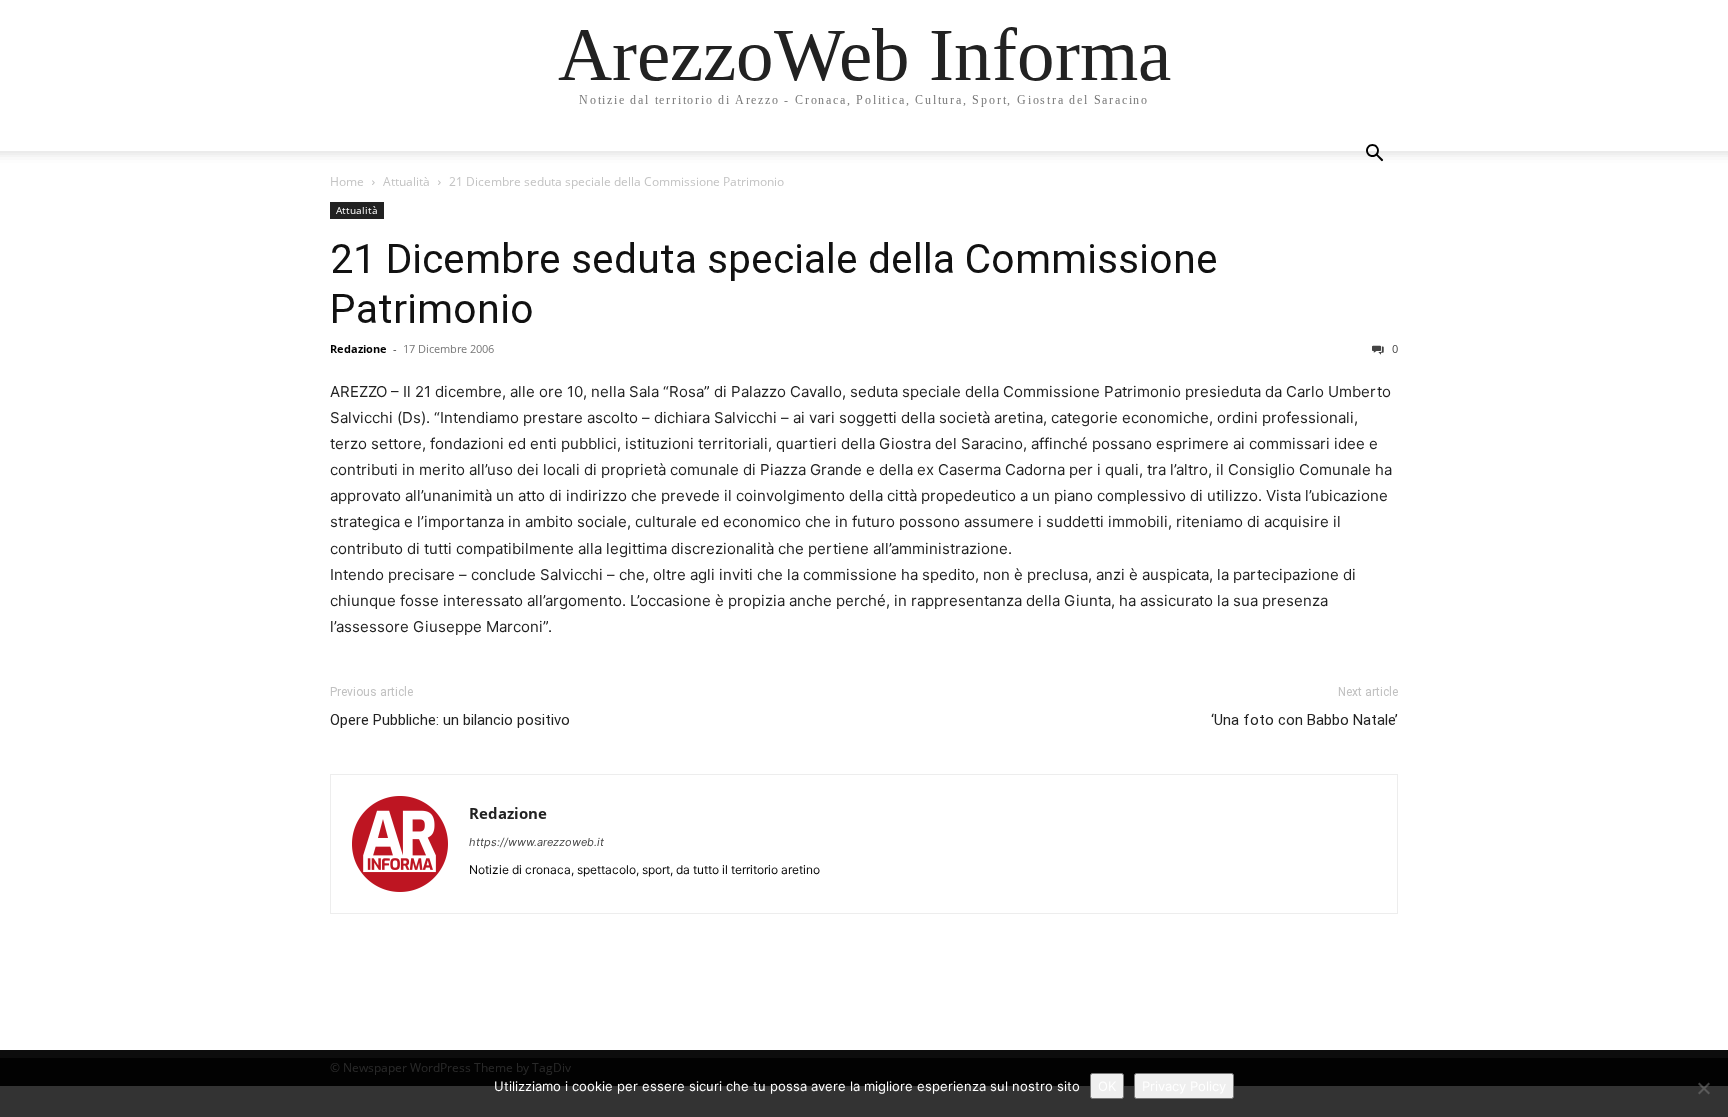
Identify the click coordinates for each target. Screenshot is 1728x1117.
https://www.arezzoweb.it (536, 842)
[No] (1703, 1088)
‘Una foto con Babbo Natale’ (1304, 720)
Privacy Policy (1184, 1086)
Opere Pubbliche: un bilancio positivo (450, 720)
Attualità (406, 181)
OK (1107, 1086)
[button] (1374, 155)
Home (347, 181)
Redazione (358, 348)
